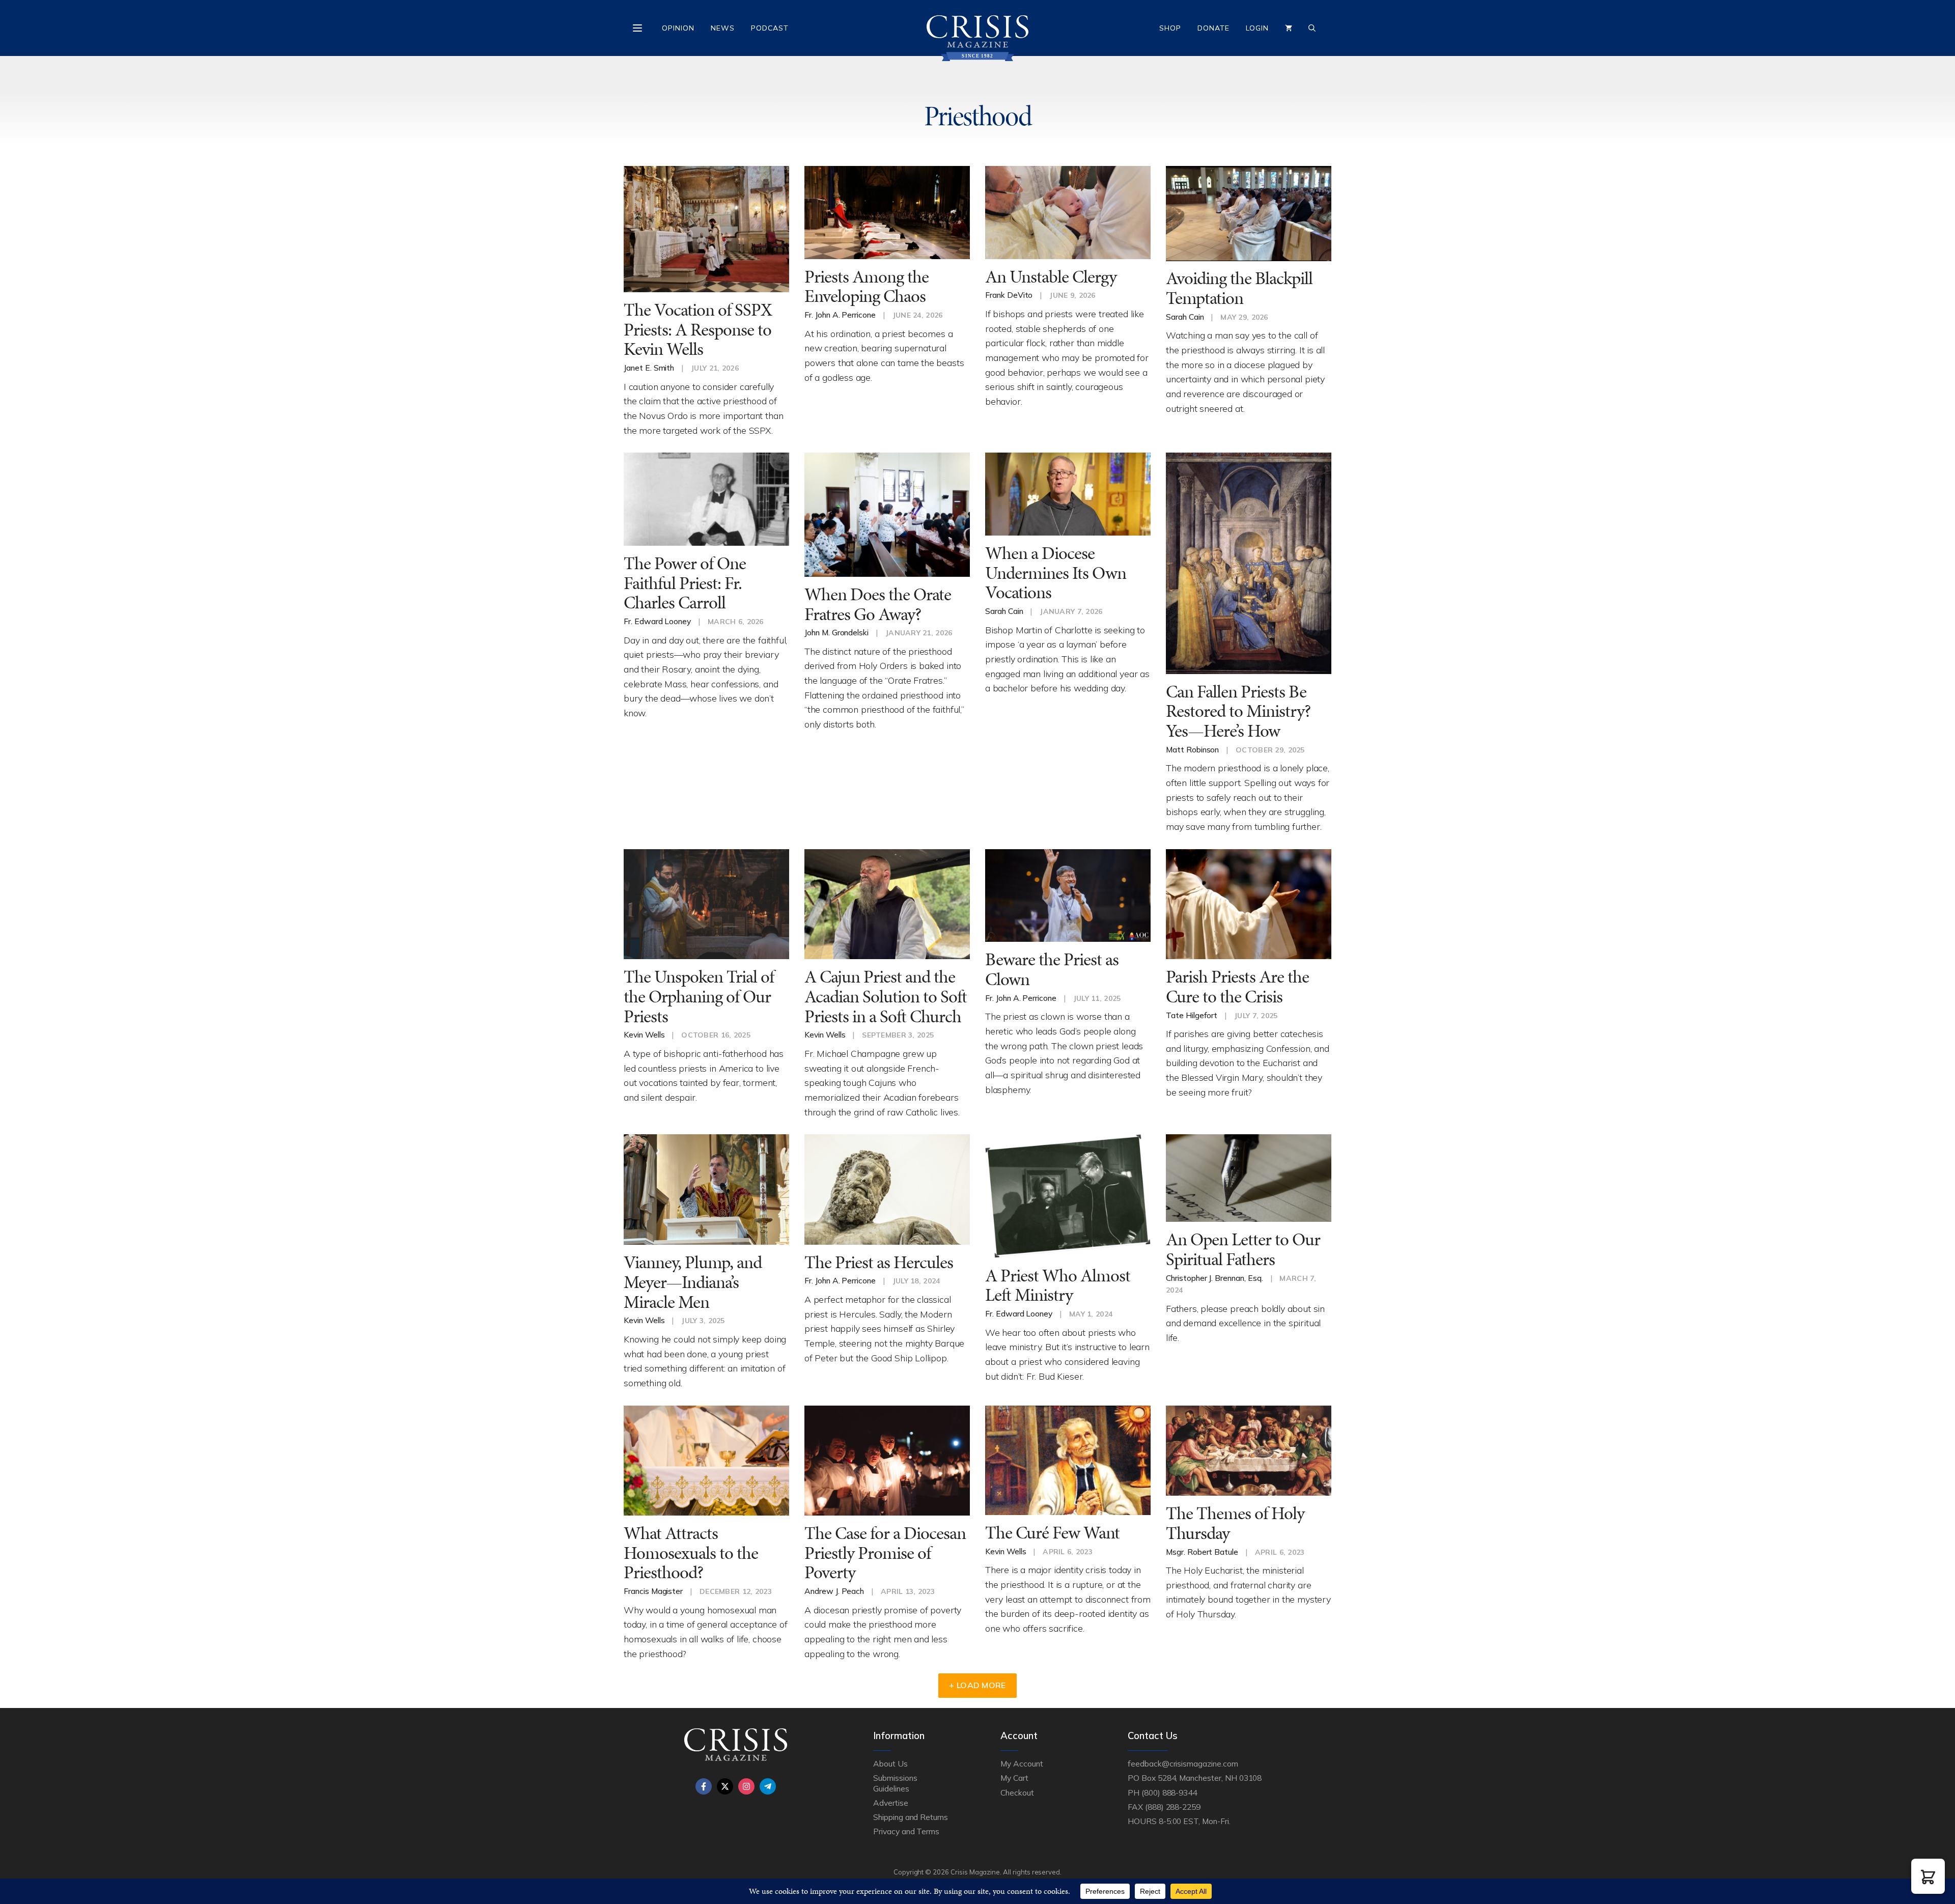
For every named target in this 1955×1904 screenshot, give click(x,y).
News (723, 28)
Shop (1170, 28)
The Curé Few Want (1052, 1533)
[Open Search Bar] (1312, 28)
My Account (1022, 1763)
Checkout (1017, 1793)
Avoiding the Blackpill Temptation (1239, 288)
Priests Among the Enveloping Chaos (867, 287)
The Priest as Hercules (879, 1262)
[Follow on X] (725, 1786)
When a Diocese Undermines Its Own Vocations (1056, 573)
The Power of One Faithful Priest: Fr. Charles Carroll (685, 583)
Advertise (891, 1803)
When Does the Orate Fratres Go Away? (878, 604)
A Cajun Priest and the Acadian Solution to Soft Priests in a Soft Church (886, 996)
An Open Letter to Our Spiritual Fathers (1243, 1249)
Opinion (678, 28)
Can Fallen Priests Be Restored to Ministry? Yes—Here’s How (1238, 711)
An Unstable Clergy (1051, 277)
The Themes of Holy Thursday (1235, 1523)
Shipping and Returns (911, 1817)
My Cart (1014, 1778)
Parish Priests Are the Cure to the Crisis (1237, 987)
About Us (890, 1763)
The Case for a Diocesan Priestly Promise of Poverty (885, 1553)
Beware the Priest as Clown (1052, 969)
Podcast (770, 28)
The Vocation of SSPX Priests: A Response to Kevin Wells (698, 329)
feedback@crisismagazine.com (1183, 1763)
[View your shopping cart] (1289, 28)
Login (1257, 28)
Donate (1213, 28)
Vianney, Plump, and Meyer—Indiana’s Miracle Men (693, 1282)
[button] (1928, 1876)
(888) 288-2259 (1173, 1807)
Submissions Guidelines (895, 1783)
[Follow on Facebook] (704, 1786)
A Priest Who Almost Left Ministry (1058, 1285)
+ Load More (978, 1685)
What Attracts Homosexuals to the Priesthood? (691, 1553)
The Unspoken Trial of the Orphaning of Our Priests (699, 996)
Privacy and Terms (906, 1831)
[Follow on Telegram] (768, 1786)
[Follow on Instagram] (746, 1786)
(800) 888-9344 (1169, 1793)
